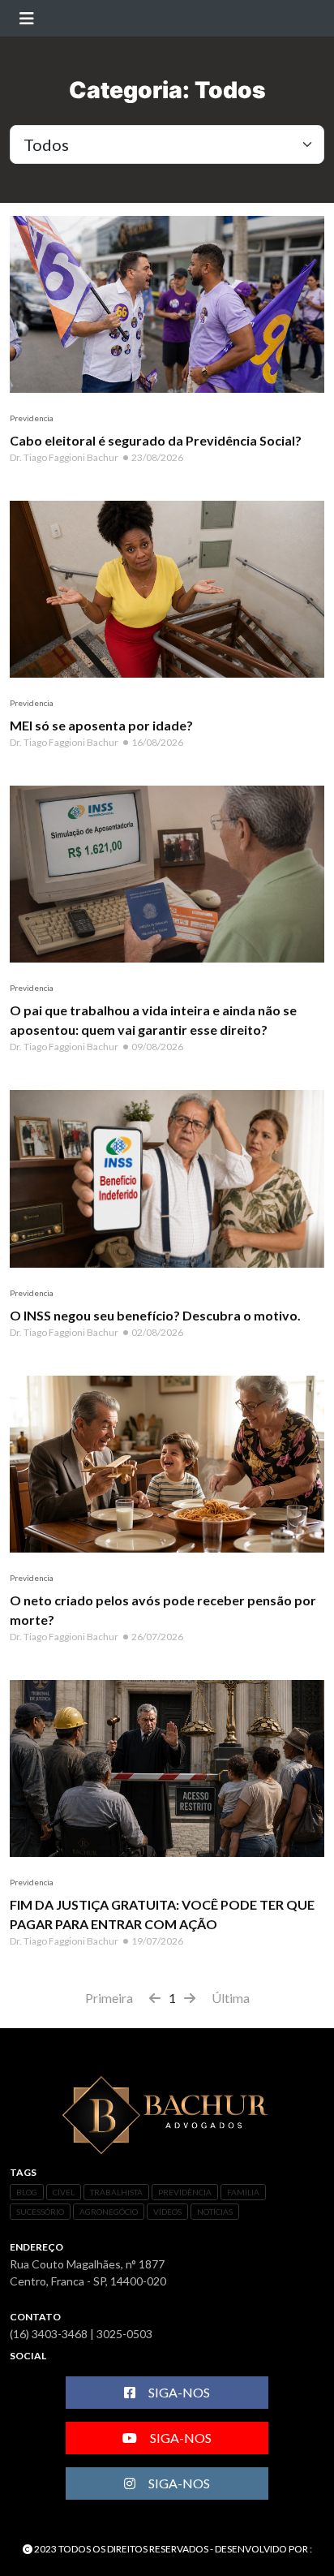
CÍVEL (64, 2192)
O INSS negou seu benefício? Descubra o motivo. (155, 1315)
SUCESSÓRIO (40, 2212)
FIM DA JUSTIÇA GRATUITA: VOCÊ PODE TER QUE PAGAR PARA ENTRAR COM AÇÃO (162, 1914)
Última (231, 1998)
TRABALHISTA (116, 2192)
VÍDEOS (167, 2212)
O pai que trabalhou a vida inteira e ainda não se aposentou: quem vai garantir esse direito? (153, 1020)
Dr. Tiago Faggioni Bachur (64, 457)
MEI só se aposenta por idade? (101, 725)
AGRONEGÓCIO (109, 2212)
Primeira (109, 1998)
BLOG (27, 2192)
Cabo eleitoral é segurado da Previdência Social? (156, 440)
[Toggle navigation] (26, 18)
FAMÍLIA (243, 2192)
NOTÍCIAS (215, 2212)
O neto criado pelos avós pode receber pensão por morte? (163, 1610)
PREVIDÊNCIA (185, 2192)
